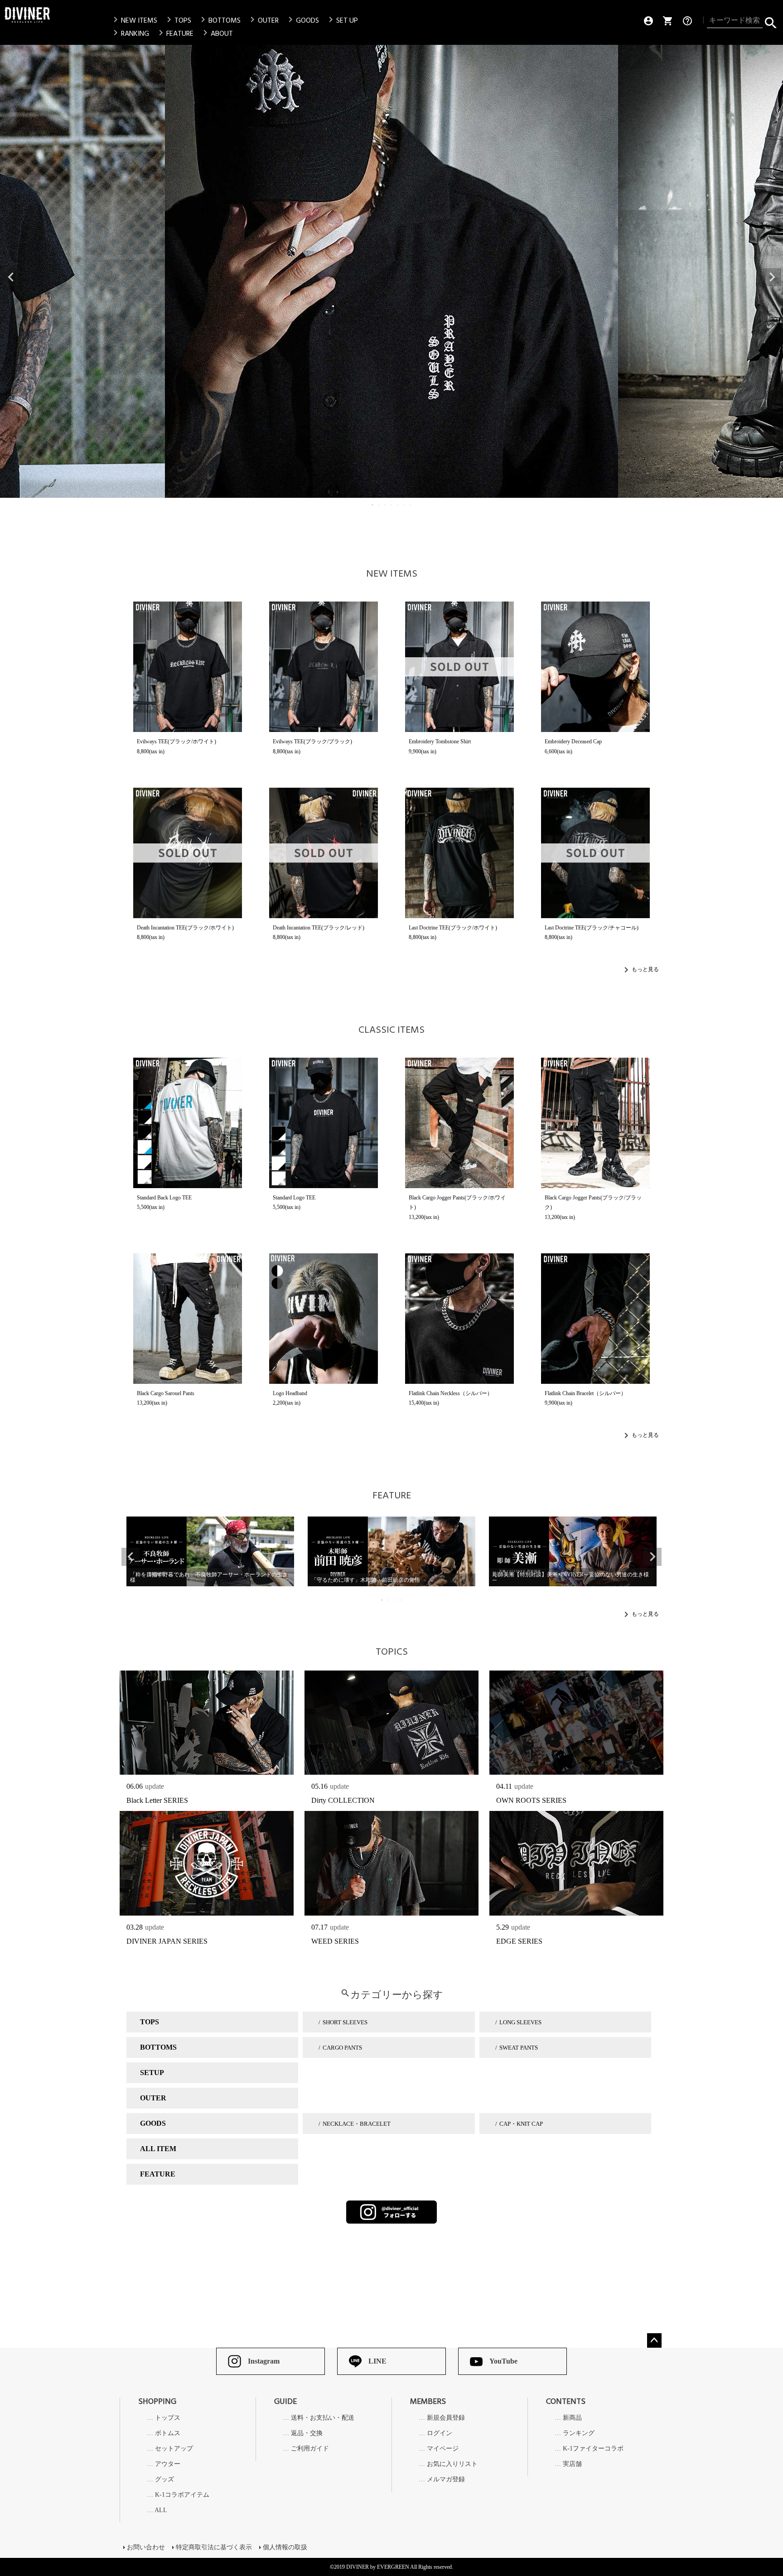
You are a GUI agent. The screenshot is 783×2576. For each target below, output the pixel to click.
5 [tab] (398, 505)
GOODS (302, 20)
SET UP (342, 20)
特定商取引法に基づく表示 (214, 2547)
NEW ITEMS (134, 20)
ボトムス (168, 2433)
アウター (168, 2464)
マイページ (443, 2449)
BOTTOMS (219, 20)
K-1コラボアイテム (182, 2495)
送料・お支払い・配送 (323, 2418)
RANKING (130, 34)
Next (772, 277)
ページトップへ (654, 2340)
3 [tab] (386, 505)
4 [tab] (392, 505)
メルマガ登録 (446, 2480)
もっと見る (645, 969)
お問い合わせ (146, 2547)
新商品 (572, 2418)
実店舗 (572, 2464)
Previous (11, 277)
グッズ (164, 2480)
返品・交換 (307, 2433)
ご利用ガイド (310, 2449)
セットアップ (174, 2449)
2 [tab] (379, 505)
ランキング (579, 2433)
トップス (168, 2418)
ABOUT (216, 34)
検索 (771, 21)
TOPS (177, 20)
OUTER (263, 20)
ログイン (440, 2433)
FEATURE (174, 34)
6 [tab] (405, 505)
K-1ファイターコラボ (593, 2449)
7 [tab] (411, 505)
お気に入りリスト (452, 2464)
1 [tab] (373, 505)
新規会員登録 (446, 2418)
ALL (161, 2510)
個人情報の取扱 (285, 2547)
